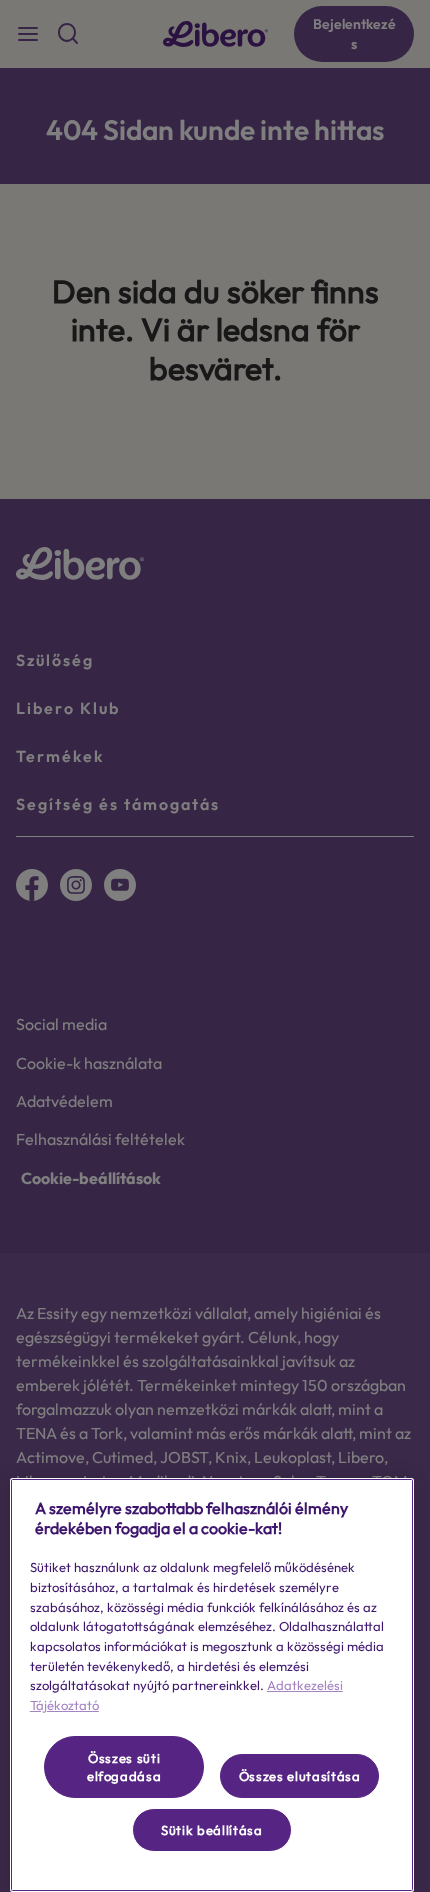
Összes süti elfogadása (124, 1767)
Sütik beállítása (212, 1830)
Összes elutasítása (300, 1776)
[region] (212, 1685)
